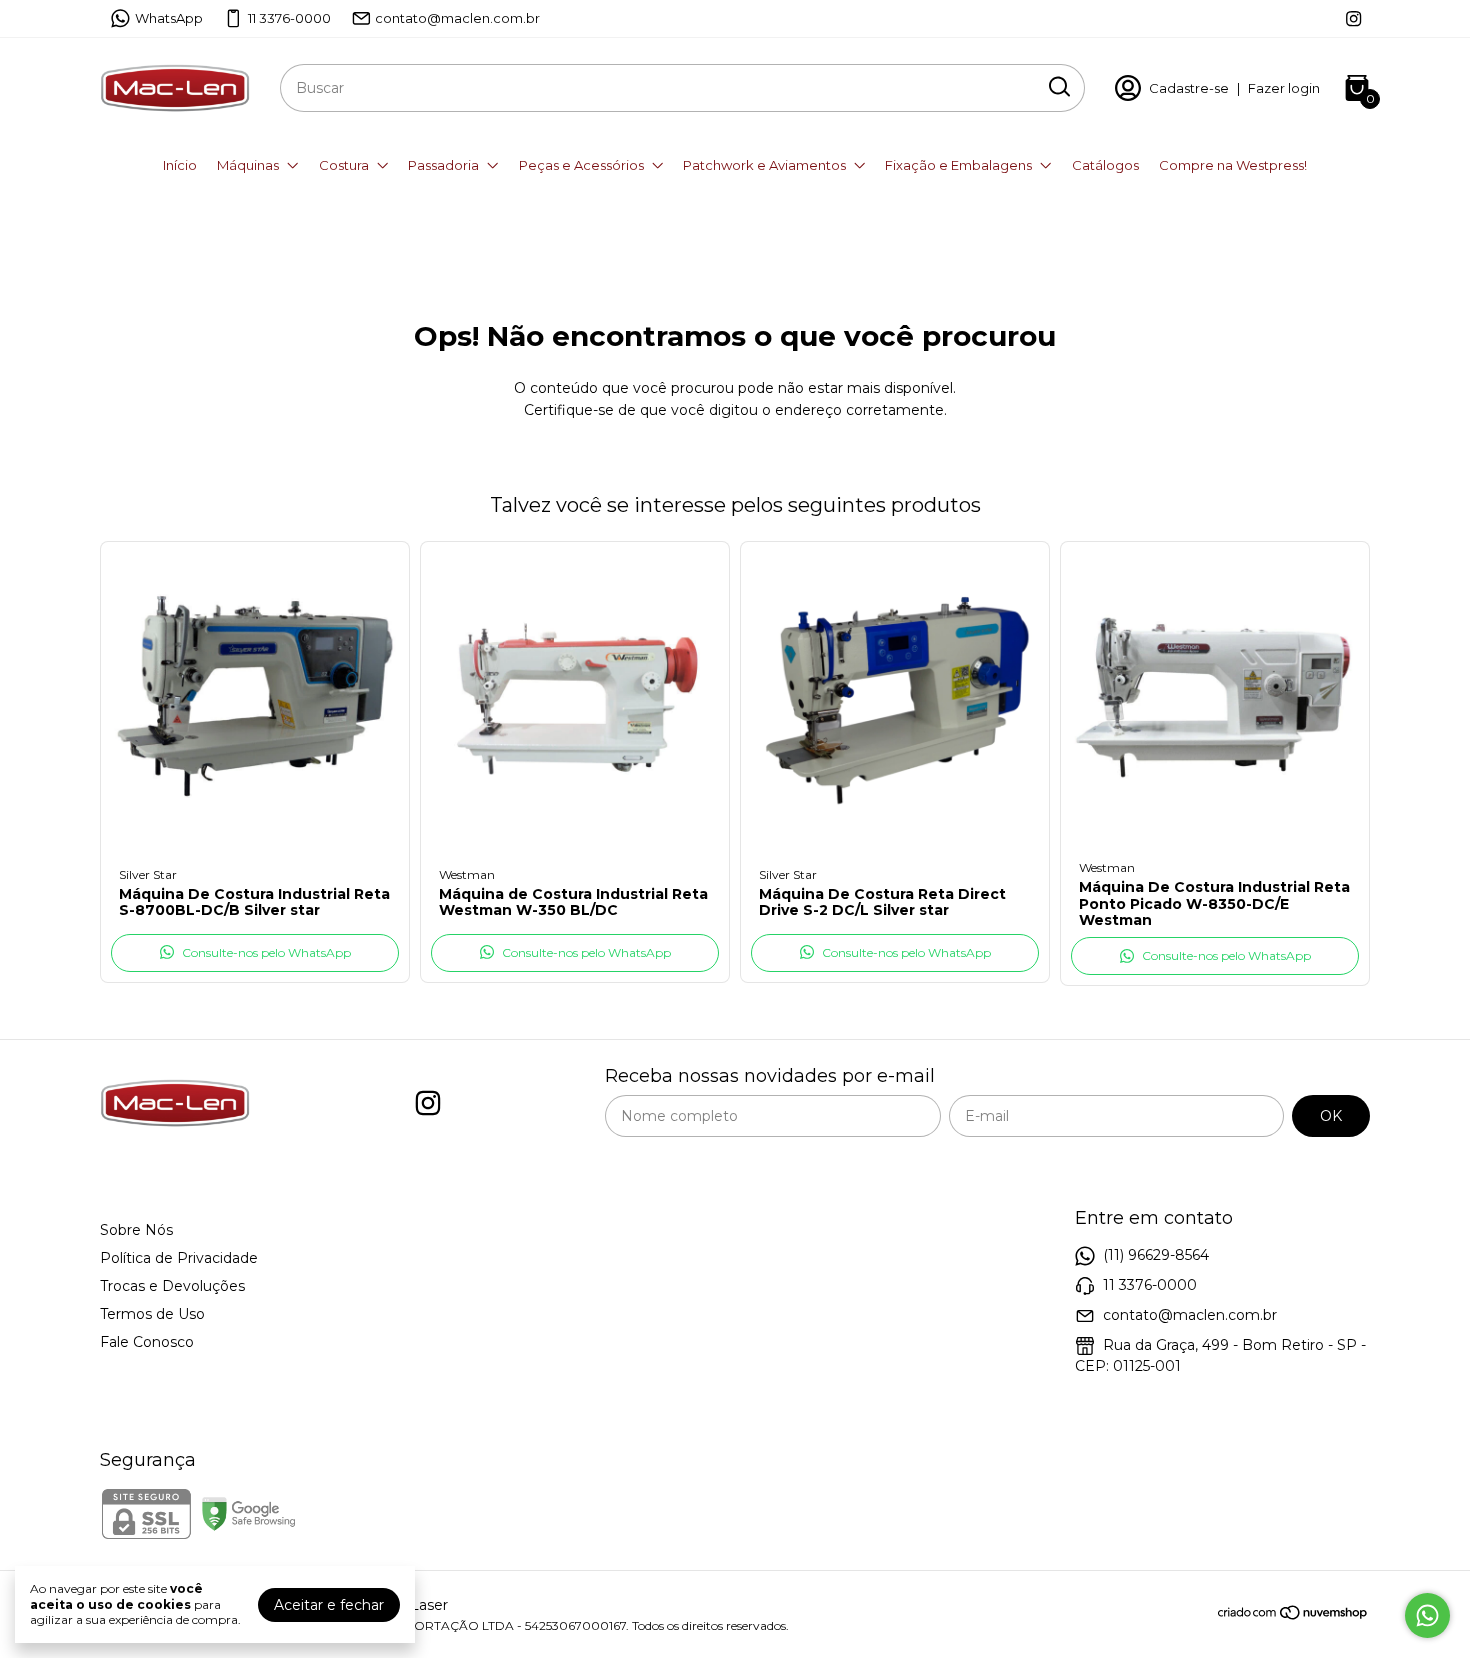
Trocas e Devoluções (172, 1286)
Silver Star (148, 874)
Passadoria (443, 165)
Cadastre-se (1189, 88)
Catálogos (1105, 165)
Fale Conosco (147, 1342)
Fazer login (1284, 88)
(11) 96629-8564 (1156, 1255)
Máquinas (248, 165)
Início (180, 165)
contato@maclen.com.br (457, 18)
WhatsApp (169, 18)
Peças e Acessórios (581, 165)
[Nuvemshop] (1293, 1616)
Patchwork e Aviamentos (764, 165)
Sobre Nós (136, 1230)
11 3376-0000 (289, 18)
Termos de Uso (152, 1314)
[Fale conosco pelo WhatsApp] (1427, 1615)
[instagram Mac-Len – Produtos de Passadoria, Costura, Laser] (1353, 18)
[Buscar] (1058, 87)
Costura (344, 165)
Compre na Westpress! (1233, 165)
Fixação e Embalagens (958, 165)
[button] (255, 953)
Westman (467, 874)
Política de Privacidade (179, 1258)
